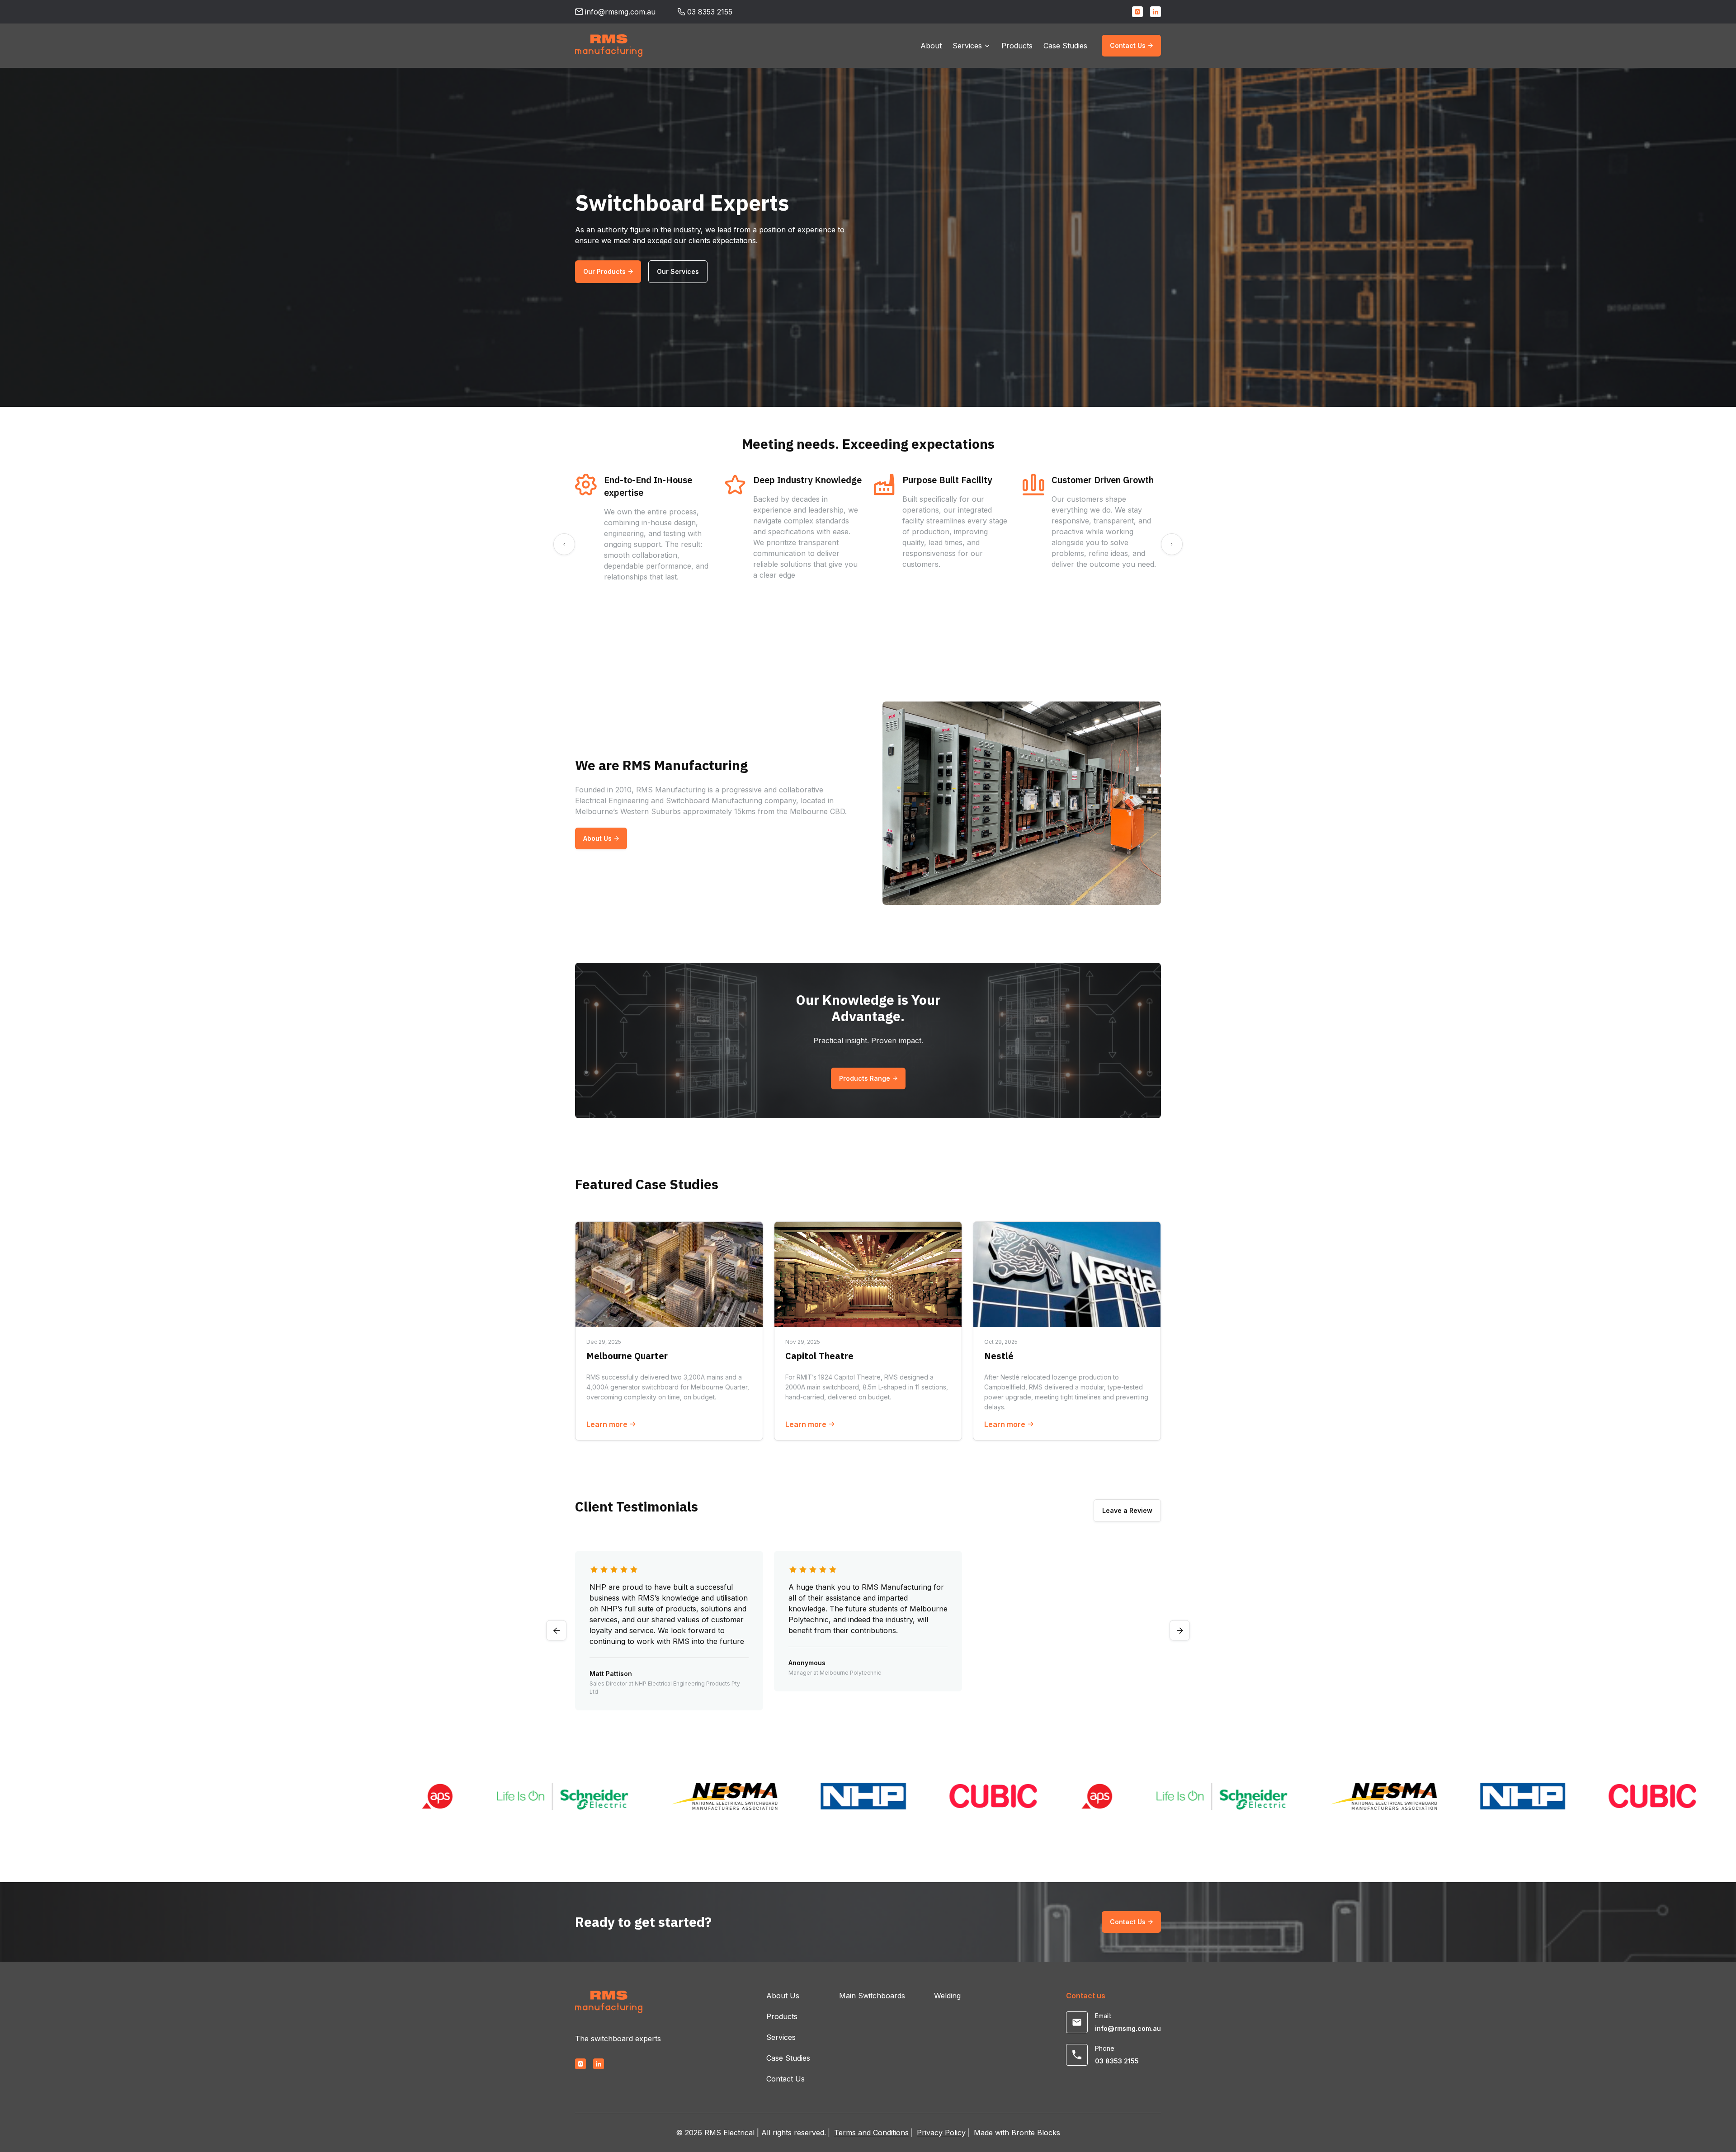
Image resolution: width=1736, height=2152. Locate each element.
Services (967, 46)
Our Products (604, 271)
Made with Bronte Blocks (1017, 2133)
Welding (947, 1996)
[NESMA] (618, 1796)
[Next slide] (1172, 544)
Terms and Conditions (871, 2133)
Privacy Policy (941, 2133)
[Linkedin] (1156, 12)
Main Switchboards (872, 1996)
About (931, 46)
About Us (597, 838)
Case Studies (1065, 46)
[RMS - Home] (609, 46)
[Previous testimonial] (556, 1631)
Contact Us (1128, 45)
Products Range (865, 1078)
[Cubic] (887, 1796)
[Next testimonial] (1180, 1631)
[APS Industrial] (331, 1796)
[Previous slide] (564, 544)
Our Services (678, 271)
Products (1017, 46)
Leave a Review (1127, 1510)
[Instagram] (1137, 12)
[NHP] (757, 1796)
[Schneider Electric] (457, 1796)
